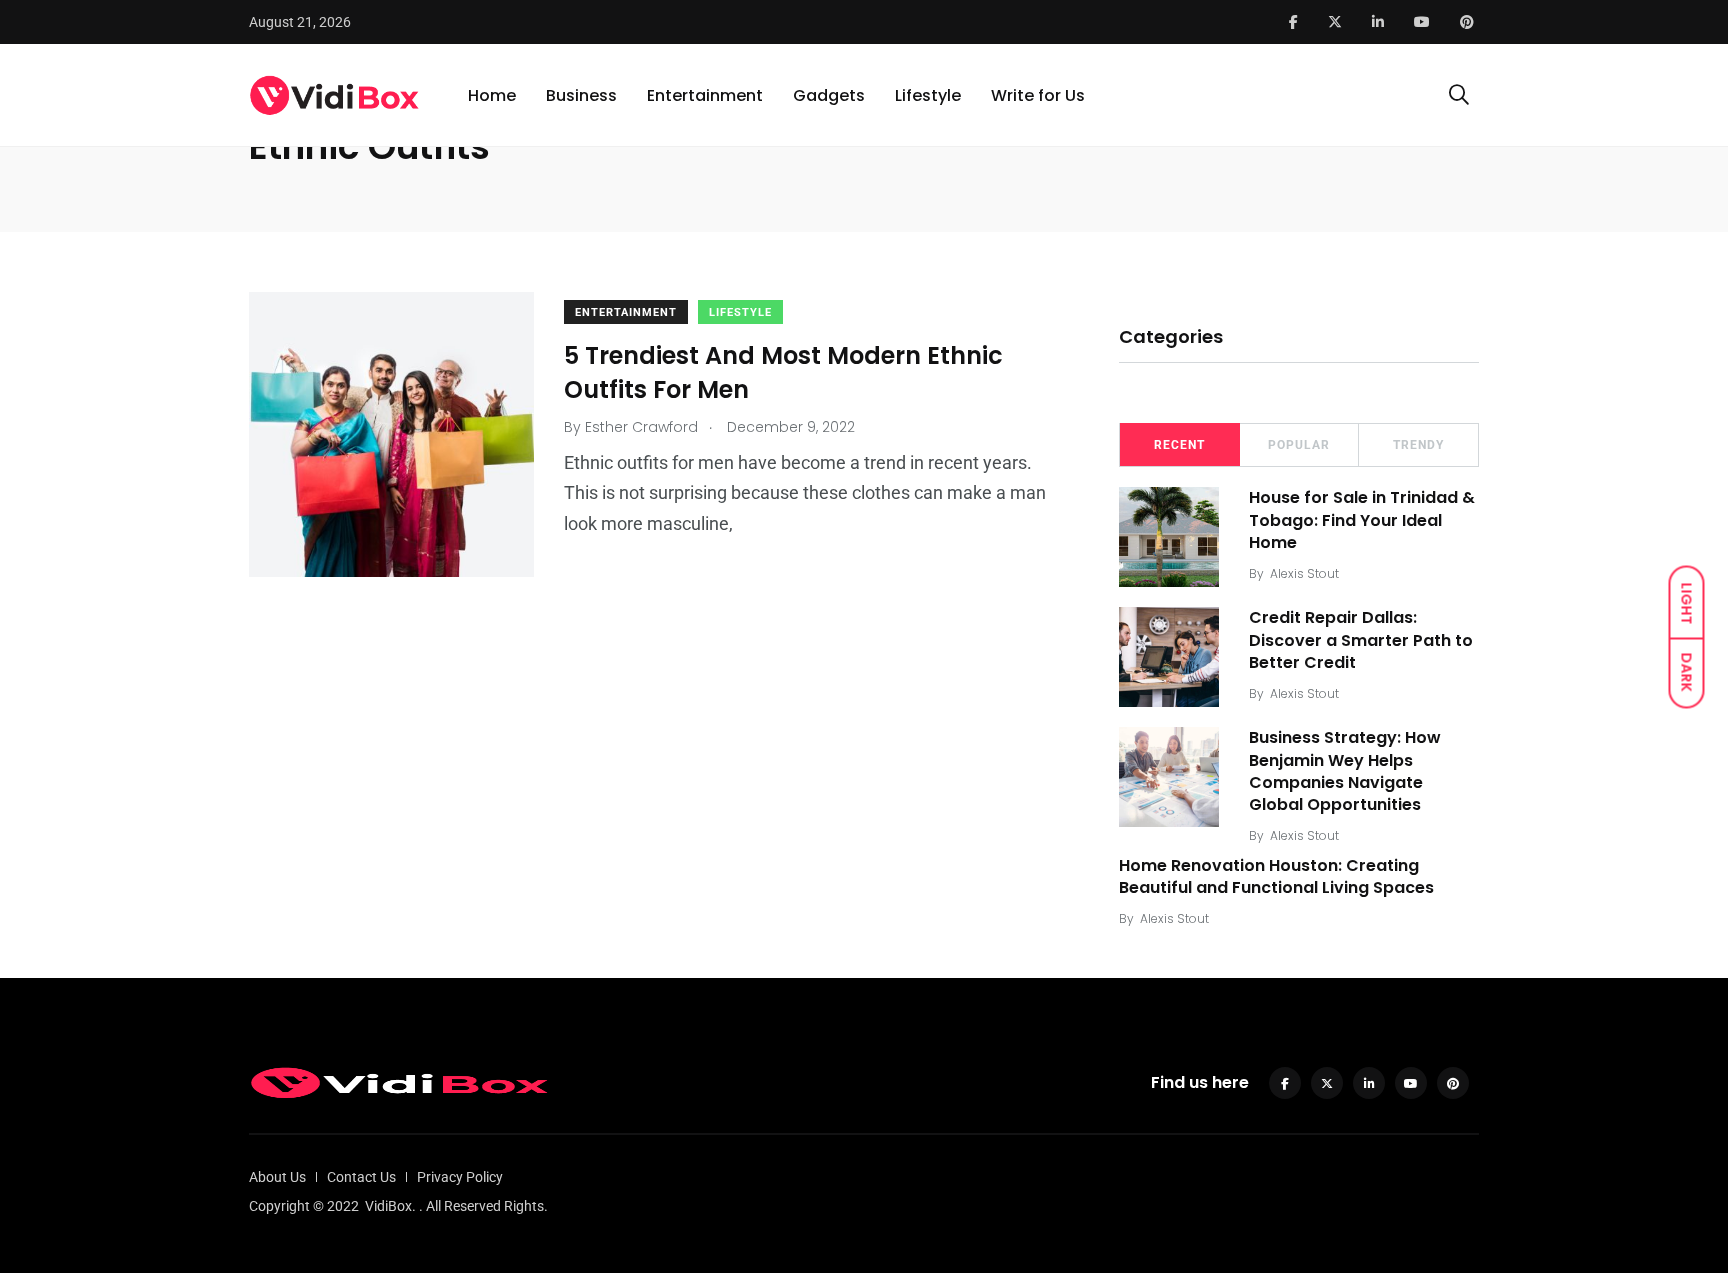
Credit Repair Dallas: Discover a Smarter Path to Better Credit (1361, 640)
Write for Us (1038, 95)
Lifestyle (928, 95)
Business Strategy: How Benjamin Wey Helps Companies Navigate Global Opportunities (1345, 771)
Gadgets (829, 95)
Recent (1179, 445)
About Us (277, 1177)
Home (492, 95)
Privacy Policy (460, 1177)
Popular (1299, 445)
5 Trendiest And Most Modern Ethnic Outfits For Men (783, 372)
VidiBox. (390, 1206)
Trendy (1418, 445)
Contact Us (361, 1177)
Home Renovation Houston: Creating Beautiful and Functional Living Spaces (1276, 876)
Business (581, 95)
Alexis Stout (1304, 573)
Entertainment (705, 95)
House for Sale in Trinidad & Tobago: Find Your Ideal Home (1362, 520)
